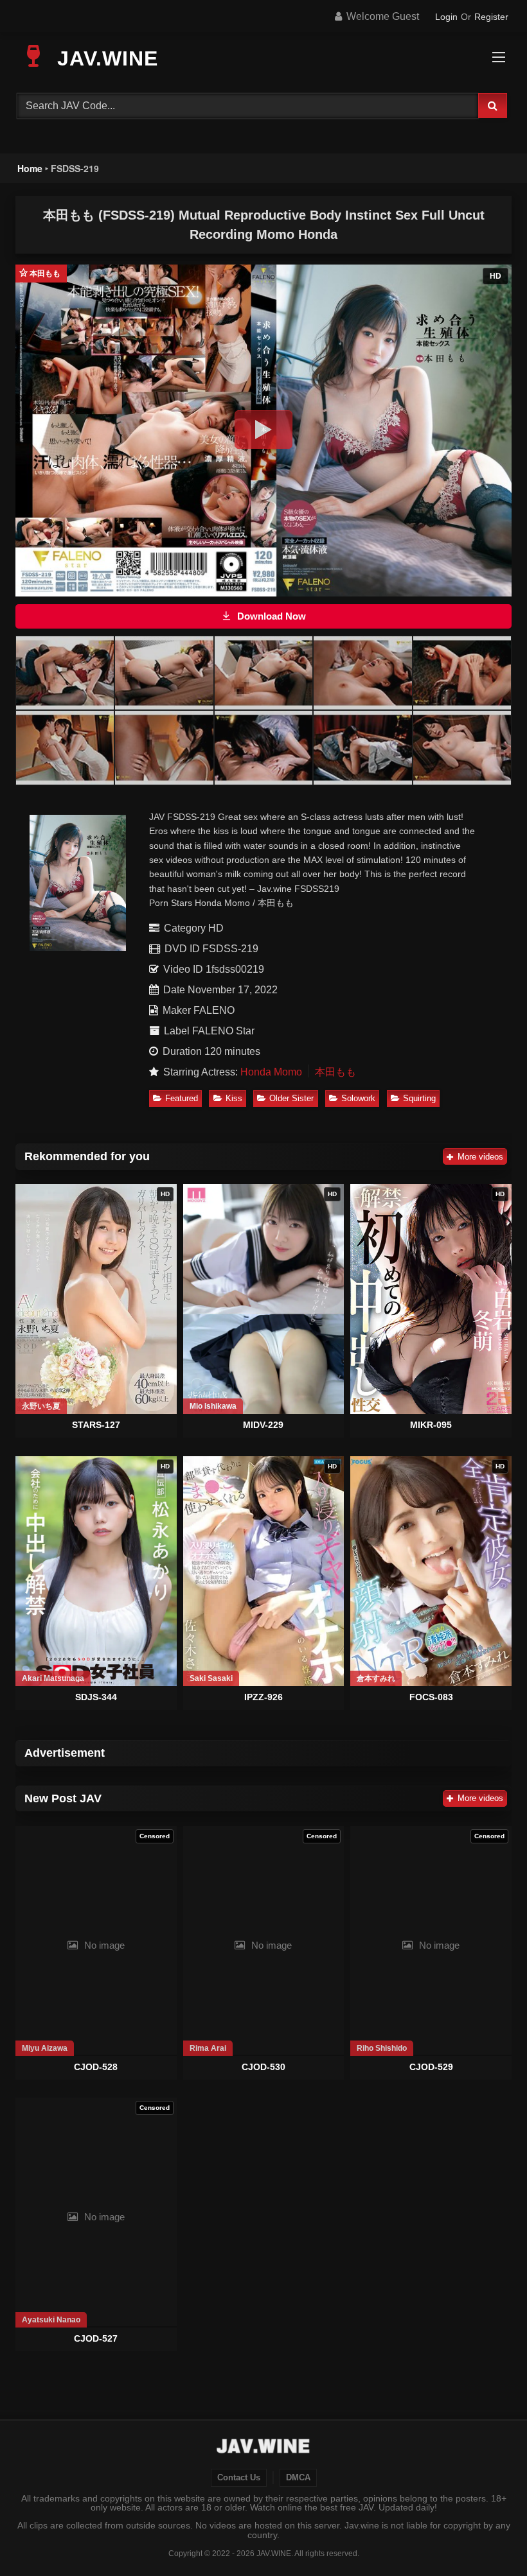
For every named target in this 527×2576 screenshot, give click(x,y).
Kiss (234, 1098)
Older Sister (291, 1098)
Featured (182, 1098)
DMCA (298, 2478)
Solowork (358, 1098)
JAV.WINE (104, 58)
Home (30, 168)
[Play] (263, 430)
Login (446, 17)
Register (491, 17)
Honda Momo (271, 1072)
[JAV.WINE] (264, 2448)
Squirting (419, 1098)
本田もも (335, 1072)
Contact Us (239, 2478)
